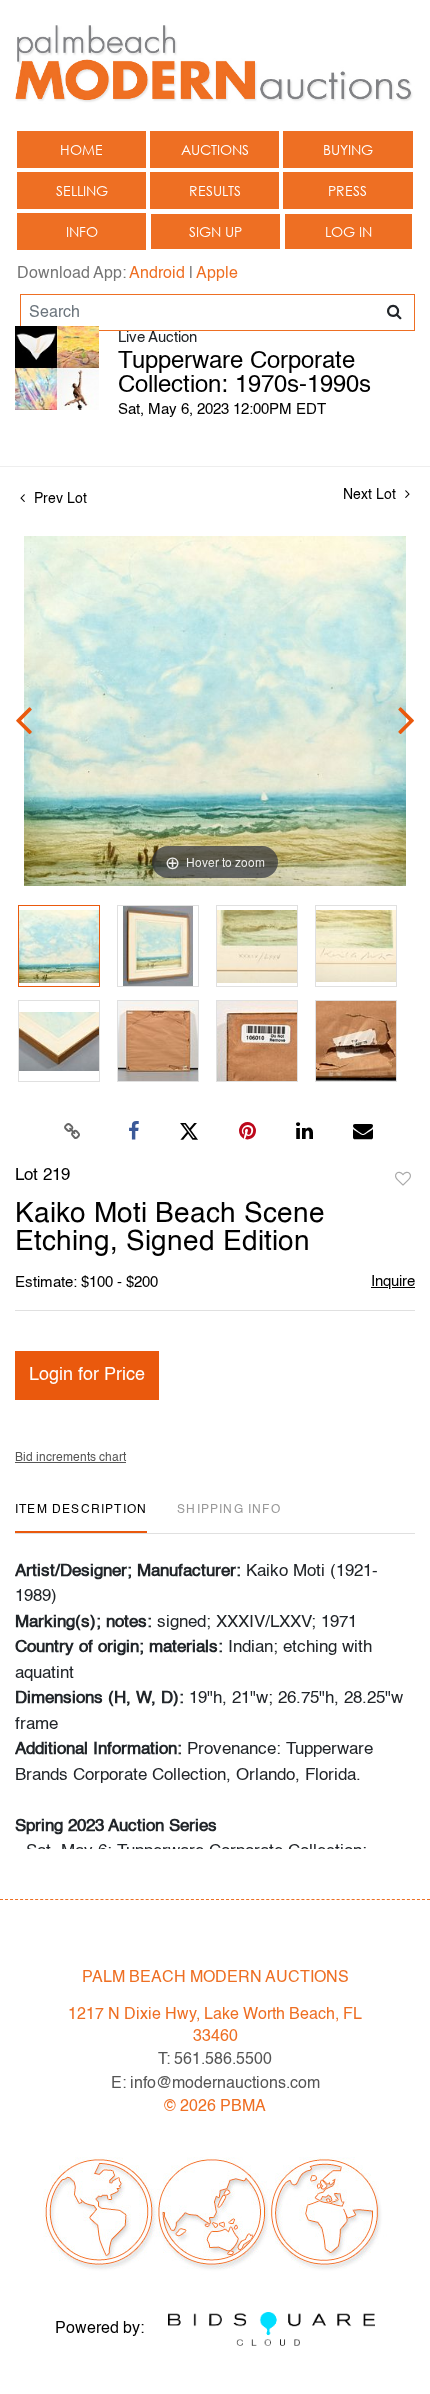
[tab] (81, 1517)
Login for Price (87, 1375)
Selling (82, 190)
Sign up (215, 231)
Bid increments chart (70, 1458)
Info (82, 231)
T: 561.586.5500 (215, 2060)
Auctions (215, 149)
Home (81, 149)
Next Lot (371, 495)
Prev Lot (58, 499)
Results (215, 190)
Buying (348, 149)
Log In (348, 231)
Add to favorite (403, 1180)
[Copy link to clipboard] (73, 1132)
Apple (217, 274)
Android (157, 274)
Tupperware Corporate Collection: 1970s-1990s (244, 374)
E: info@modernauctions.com (215, 2084)
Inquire (393, 1281)
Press (347, 190)
